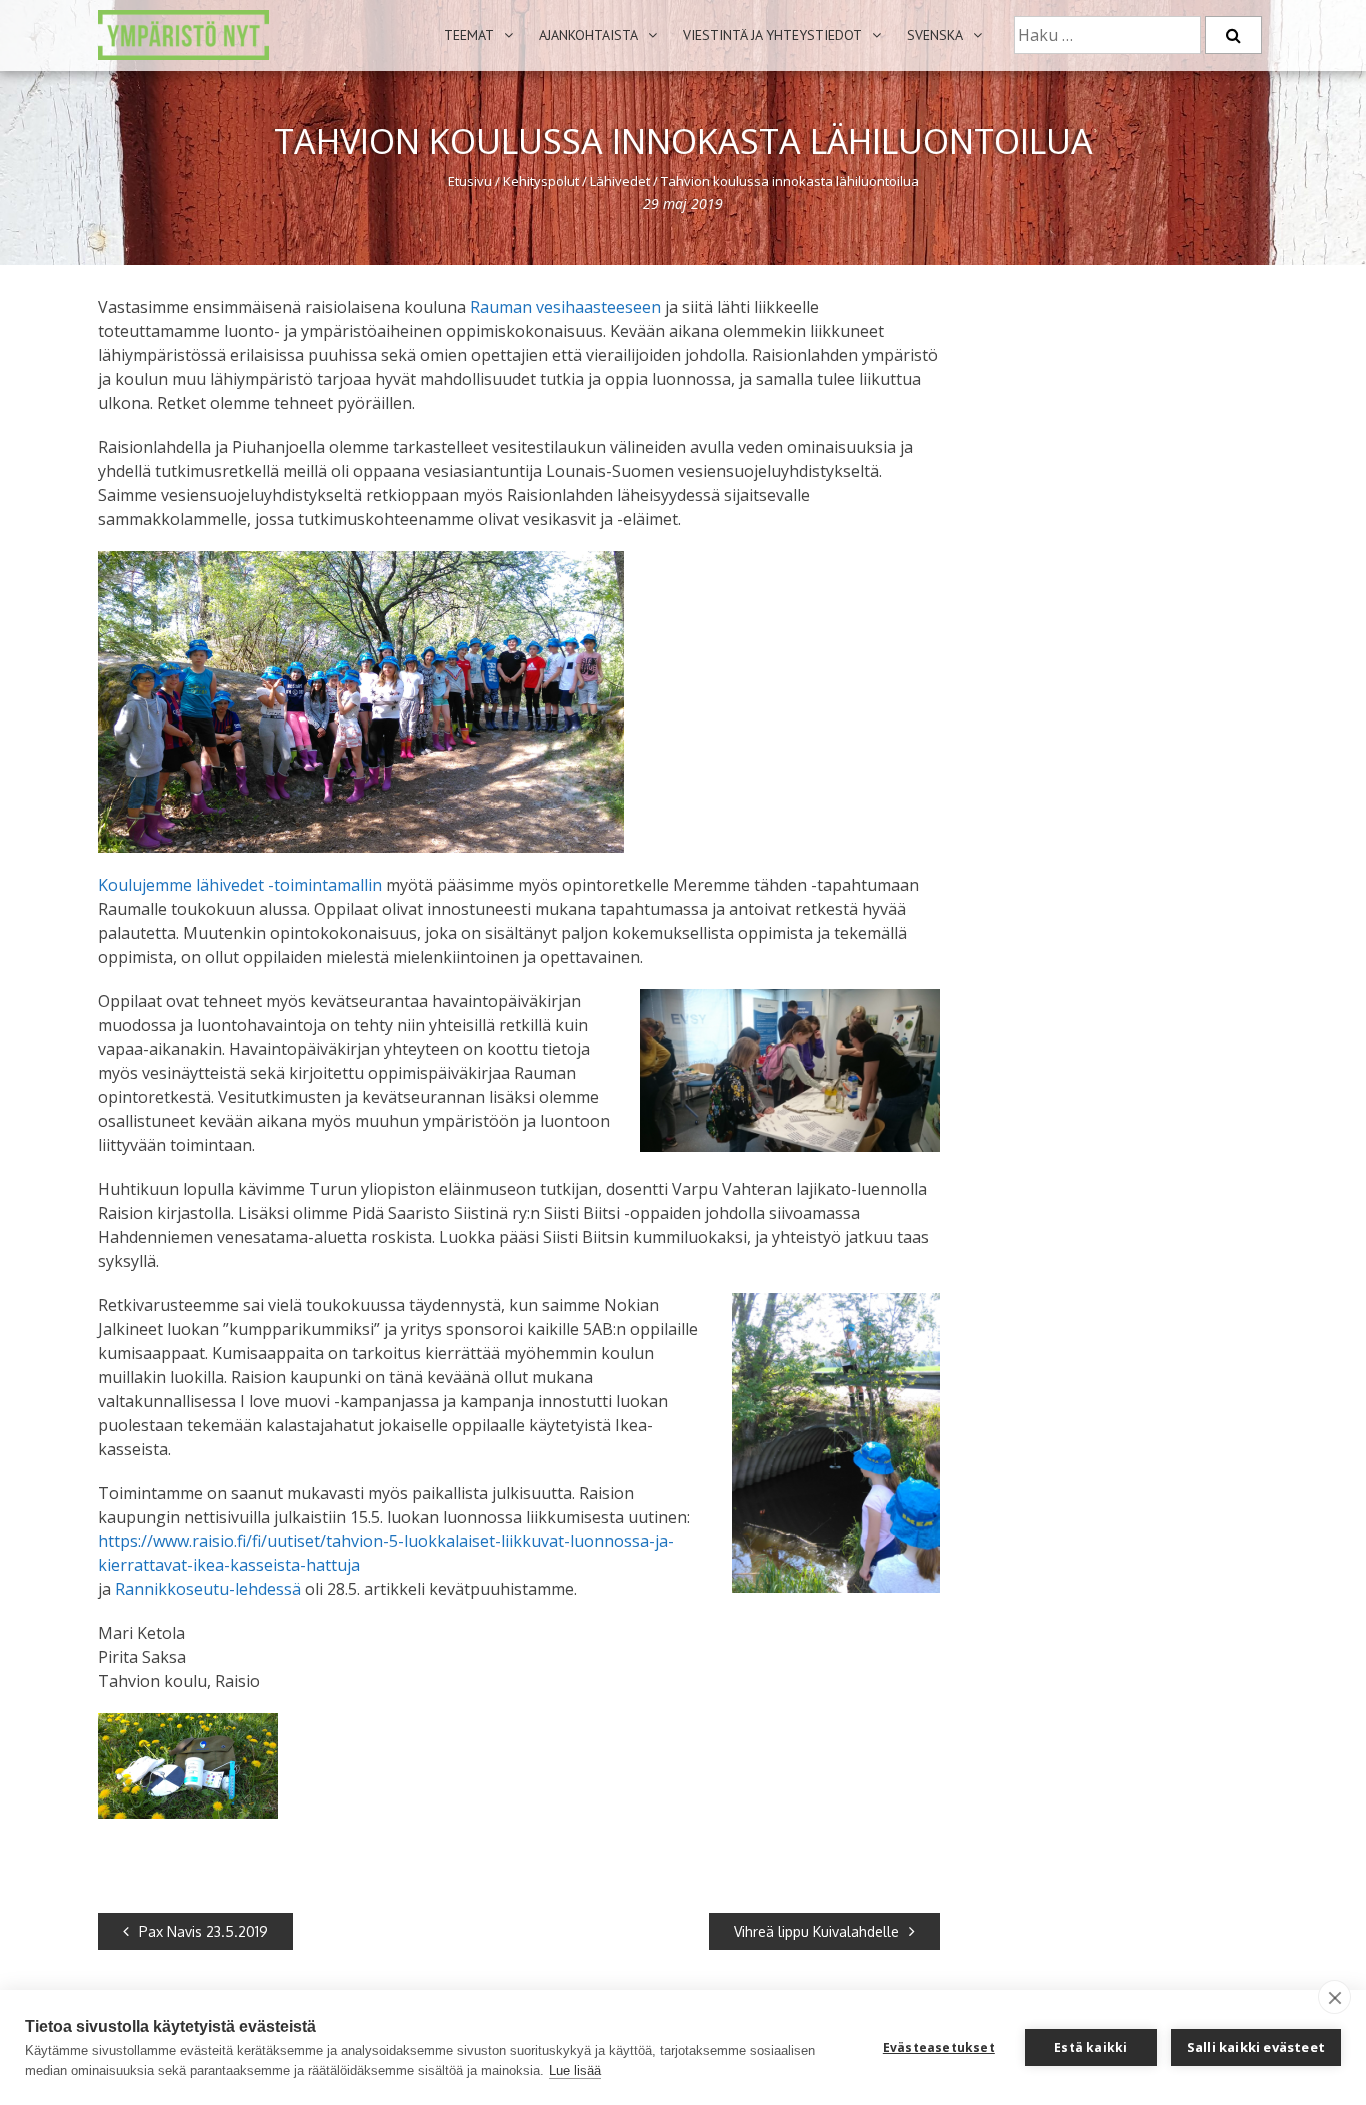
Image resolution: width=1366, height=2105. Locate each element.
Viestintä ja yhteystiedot (772, 35)
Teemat (469, 35)
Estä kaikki (1090, 2047)
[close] (1334, 1997)
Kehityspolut (541, 181)
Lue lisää (575, 2070)
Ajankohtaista (588, 35)
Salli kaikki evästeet (1256, 2047)
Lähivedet (620, 181)
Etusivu (470, 181)
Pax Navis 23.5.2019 (203, 1931)
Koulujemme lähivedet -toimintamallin (240, 885)
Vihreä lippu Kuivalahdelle (816, 1931)
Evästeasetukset (939, 2047)
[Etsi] (1233, 35)
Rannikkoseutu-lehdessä (208, 1589)
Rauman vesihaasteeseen (565, 307)
